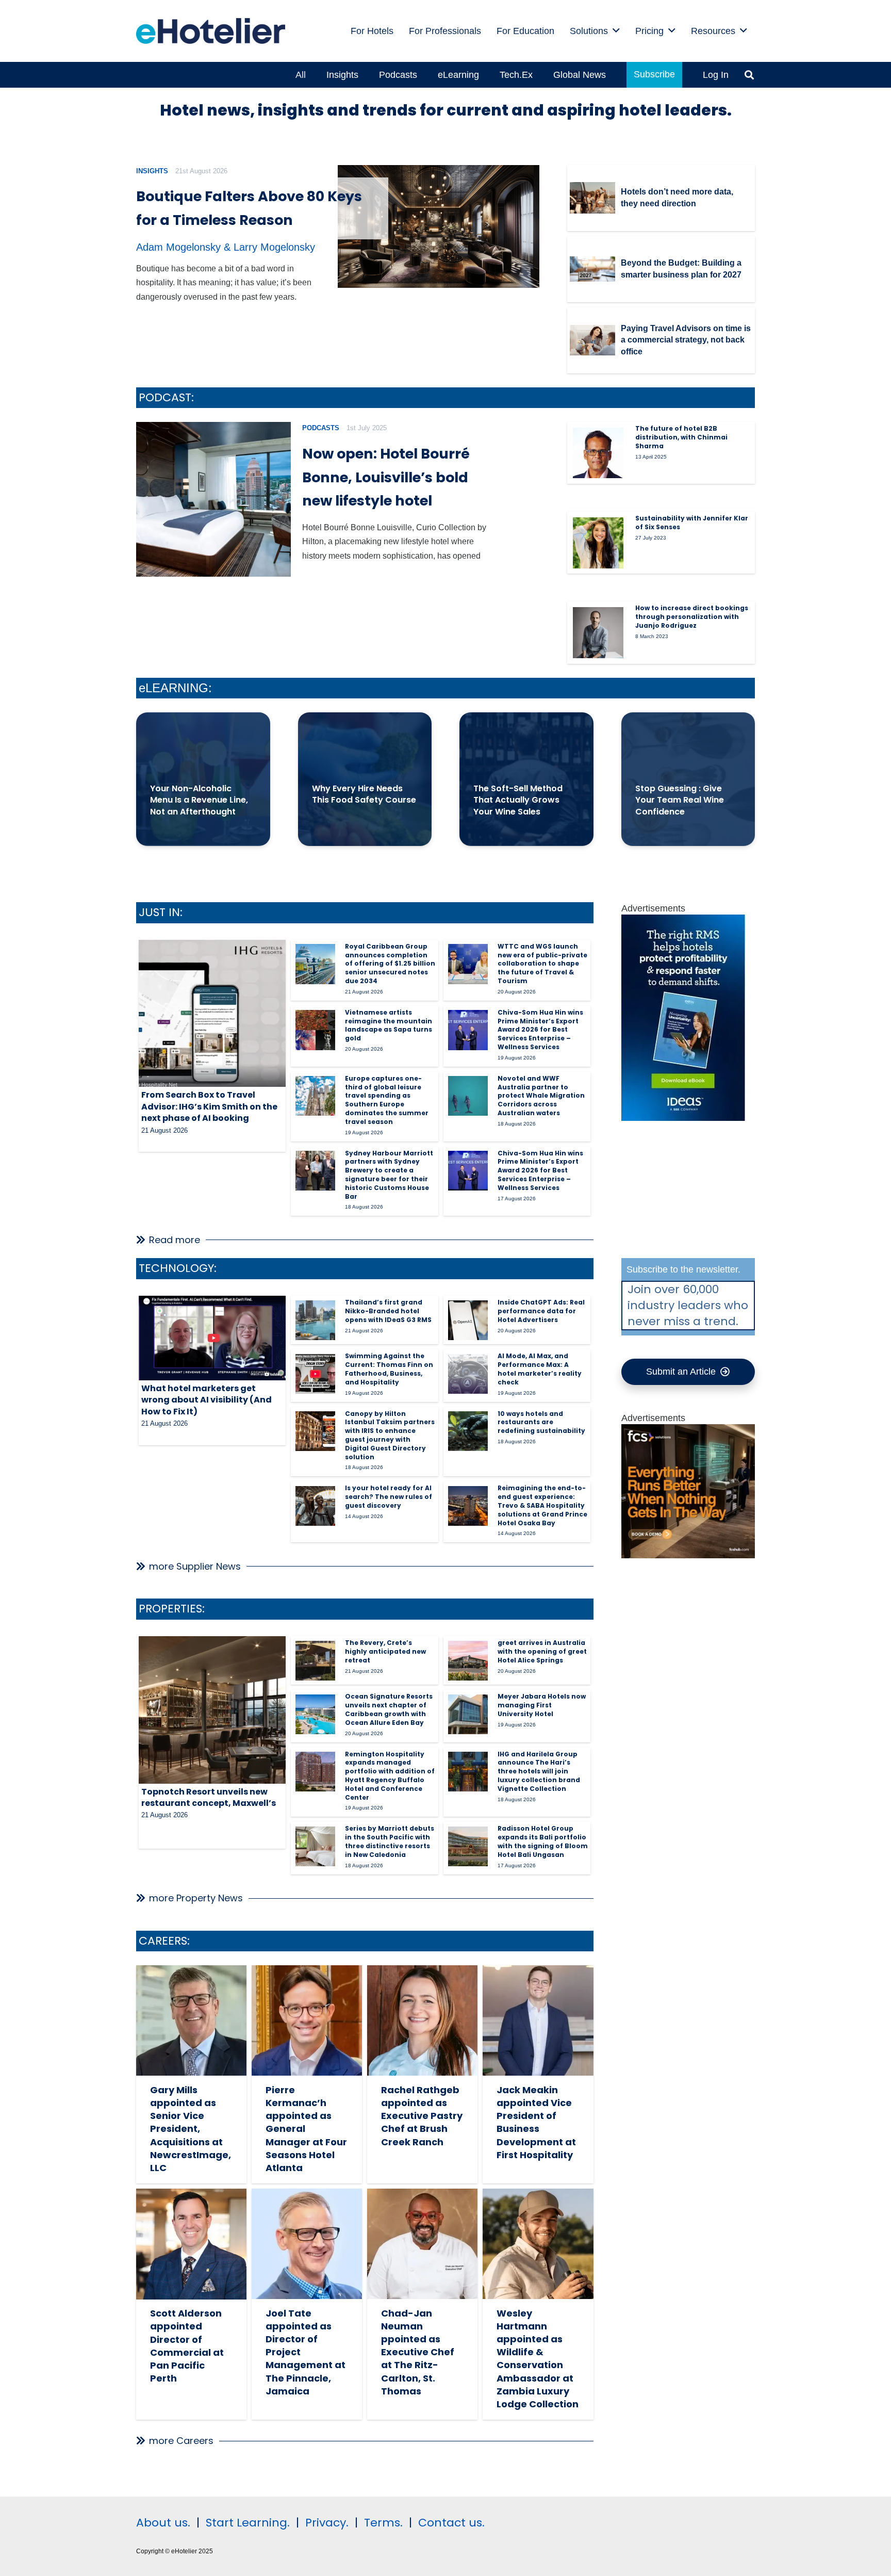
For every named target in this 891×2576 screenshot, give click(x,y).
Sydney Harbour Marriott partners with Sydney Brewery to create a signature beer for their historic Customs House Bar (389, 1175)
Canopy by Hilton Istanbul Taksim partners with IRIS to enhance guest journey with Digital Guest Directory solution (390, 1435)
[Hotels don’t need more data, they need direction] (592, 198)
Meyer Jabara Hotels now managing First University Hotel (542, 1705)
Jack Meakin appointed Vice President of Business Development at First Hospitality (536, 2122)
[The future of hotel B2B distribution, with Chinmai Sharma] (598, 453)
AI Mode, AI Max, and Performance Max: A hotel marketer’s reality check (540, 1369)
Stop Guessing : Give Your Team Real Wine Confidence (680, 800)
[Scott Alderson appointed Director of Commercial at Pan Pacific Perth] (191, 2244)
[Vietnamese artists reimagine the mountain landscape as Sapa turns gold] (315, 1030)
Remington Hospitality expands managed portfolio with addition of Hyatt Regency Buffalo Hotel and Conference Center (390, 1776)
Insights (152, 171)
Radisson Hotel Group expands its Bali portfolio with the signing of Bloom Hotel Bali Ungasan (543, 1841)
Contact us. (451, 2523)
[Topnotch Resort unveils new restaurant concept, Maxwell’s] (212, 1710)
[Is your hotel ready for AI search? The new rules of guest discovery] (315, 1506)
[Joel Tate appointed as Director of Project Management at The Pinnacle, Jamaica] (307, 2244)
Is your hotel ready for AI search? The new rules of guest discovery (389, 1497)
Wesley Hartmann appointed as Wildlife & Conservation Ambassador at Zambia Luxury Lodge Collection (538, 2359)
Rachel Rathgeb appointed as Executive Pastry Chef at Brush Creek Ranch (422, 2116)
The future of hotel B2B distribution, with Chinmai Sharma (681, 437)
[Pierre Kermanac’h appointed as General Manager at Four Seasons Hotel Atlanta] (307, 2020)
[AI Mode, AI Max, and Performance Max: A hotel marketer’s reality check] (468, 1374)
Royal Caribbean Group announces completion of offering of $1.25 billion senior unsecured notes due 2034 (390, 964)
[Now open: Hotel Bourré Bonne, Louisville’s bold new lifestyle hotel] (213, 499)
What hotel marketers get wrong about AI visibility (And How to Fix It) (207, 1400)
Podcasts (321, 428)
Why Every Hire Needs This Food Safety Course (364, 794)
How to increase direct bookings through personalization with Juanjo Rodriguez (692, 617)
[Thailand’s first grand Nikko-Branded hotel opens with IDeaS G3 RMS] (315, 1320)
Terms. (383, 2523)
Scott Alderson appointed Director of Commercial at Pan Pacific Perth (187, 2346)
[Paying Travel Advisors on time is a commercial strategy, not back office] (592, 340)
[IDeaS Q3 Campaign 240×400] (683, 1118)
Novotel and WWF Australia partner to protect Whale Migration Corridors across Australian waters (541, 1096)
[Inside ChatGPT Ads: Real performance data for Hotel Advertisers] (468, 1320)
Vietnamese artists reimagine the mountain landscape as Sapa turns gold (389, 1025)
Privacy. (327, 2523)
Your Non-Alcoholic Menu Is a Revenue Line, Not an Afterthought (199, 800)
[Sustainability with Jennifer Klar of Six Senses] (598, 543)
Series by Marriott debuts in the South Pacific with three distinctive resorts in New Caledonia (390, 1841)
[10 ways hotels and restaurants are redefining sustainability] (468, 1431)
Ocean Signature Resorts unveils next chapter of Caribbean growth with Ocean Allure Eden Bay (389, 1709)
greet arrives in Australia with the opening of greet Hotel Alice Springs (542, 1651)
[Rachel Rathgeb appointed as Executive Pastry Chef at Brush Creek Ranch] (422, 2020)
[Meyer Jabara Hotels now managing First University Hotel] (468, 1714)
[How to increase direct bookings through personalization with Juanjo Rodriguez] (598, 632)
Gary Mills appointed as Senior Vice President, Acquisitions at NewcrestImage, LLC (191, 2129)
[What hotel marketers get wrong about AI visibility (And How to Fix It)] (212, 1338)
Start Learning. (246, 2523)
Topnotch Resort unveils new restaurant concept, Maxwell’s (209, 1797)
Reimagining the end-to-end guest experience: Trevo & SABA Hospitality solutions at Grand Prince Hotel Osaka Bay (542, 1505)
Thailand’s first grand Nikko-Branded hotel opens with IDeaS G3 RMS (388, 1311)
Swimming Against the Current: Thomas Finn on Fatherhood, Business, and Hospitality (389, 1369)
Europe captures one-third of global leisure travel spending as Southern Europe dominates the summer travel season (387, 1100)
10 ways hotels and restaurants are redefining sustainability (541, 1422)
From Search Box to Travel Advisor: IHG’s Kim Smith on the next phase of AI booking (209, 1106)
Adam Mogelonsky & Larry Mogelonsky (226, 247)
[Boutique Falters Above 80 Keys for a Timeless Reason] (439, 227)
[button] (616, 31)
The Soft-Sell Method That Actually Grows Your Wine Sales (518, 800)
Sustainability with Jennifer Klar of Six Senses (692, 523)
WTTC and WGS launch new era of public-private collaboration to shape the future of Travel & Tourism (542, 964)
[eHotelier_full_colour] (211, 31)
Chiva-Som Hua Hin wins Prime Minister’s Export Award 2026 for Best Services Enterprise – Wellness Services (540, 1030)
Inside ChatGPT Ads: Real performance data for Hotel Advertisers (541, 1311)
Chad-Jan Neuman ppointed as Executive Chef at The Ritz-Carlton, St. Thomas (418, 2352)
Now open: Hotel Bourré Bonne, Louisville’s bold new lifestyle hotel (386, 477)
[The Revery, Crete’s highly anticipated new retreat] (315, 1661)
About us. (163, 2523)
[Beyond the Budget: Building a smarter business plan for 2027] (592, 269)
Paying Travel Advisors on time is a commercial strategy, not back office (686, 340)
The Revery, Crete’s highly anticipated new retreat (385, 1651)
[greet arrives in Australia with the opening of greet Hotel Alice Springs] (468, 1661)
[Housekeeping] (688, 1555)
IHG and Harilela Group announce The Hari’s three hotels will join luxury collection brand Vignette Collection (539, 1771)
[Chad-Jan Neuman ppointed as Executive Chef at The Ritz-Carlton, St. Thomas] (422, 2244)
